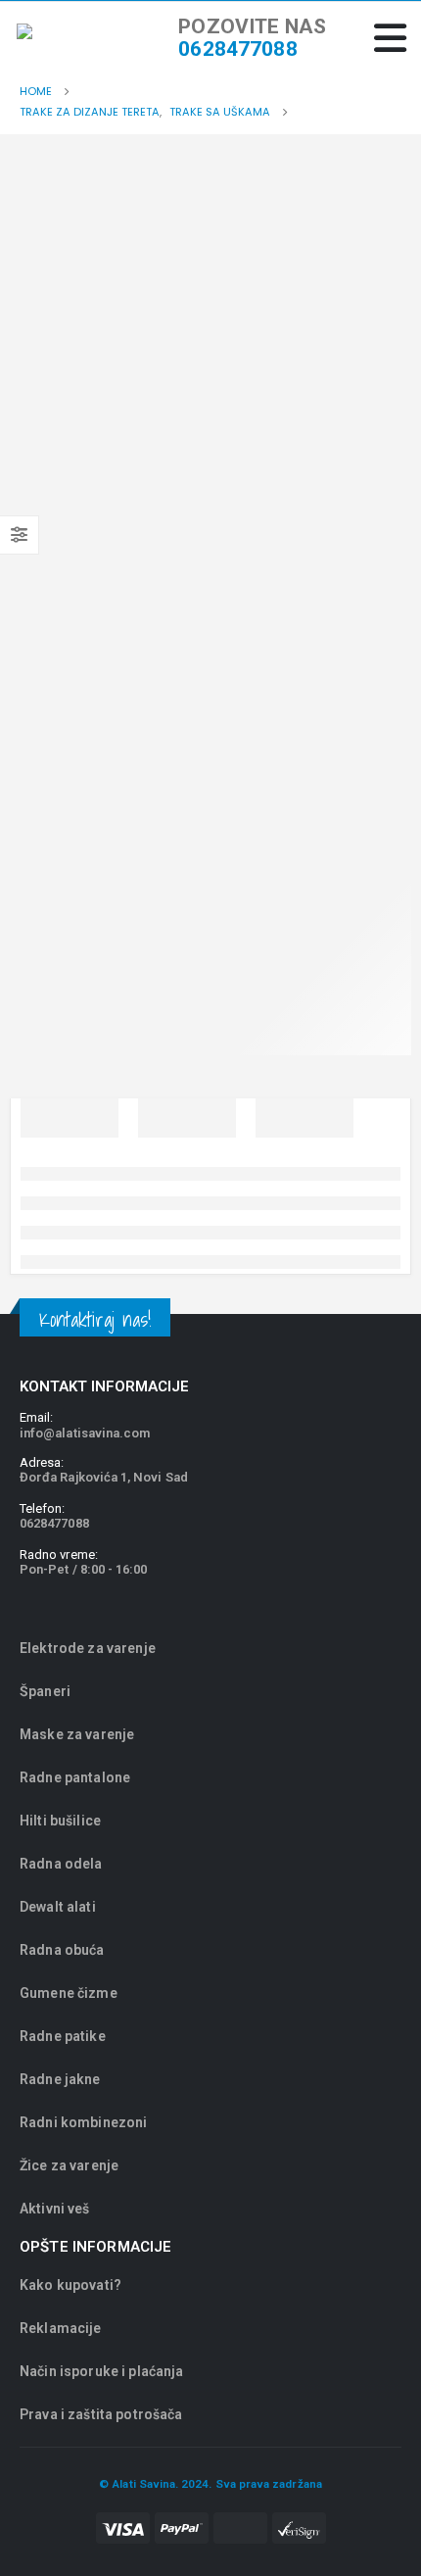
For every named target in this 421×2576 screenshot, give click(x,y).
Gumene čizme (69, 1993)
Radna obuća (62, 1950)
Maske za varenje (78, 1734)
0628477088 (237, 49)
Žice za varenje (69, 2165)
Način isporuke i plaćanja (102, 2371)
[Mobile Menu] (390, 38)
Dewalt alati (58, 1907)
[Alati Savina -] (56, 39)
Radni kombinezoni (83, 2122)
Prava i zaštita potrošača (101, 2414)
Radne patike (63, 2036)
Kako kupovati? (70, 2285)
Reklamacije (61, 2328)
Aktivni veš (55, 2209)
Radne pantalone (75, 1777)
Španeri (45, 1691)
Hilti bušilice (60, 1821)
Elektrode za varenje (88, 1648)
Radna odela (61, 1864)
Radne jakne (60, 2079)
